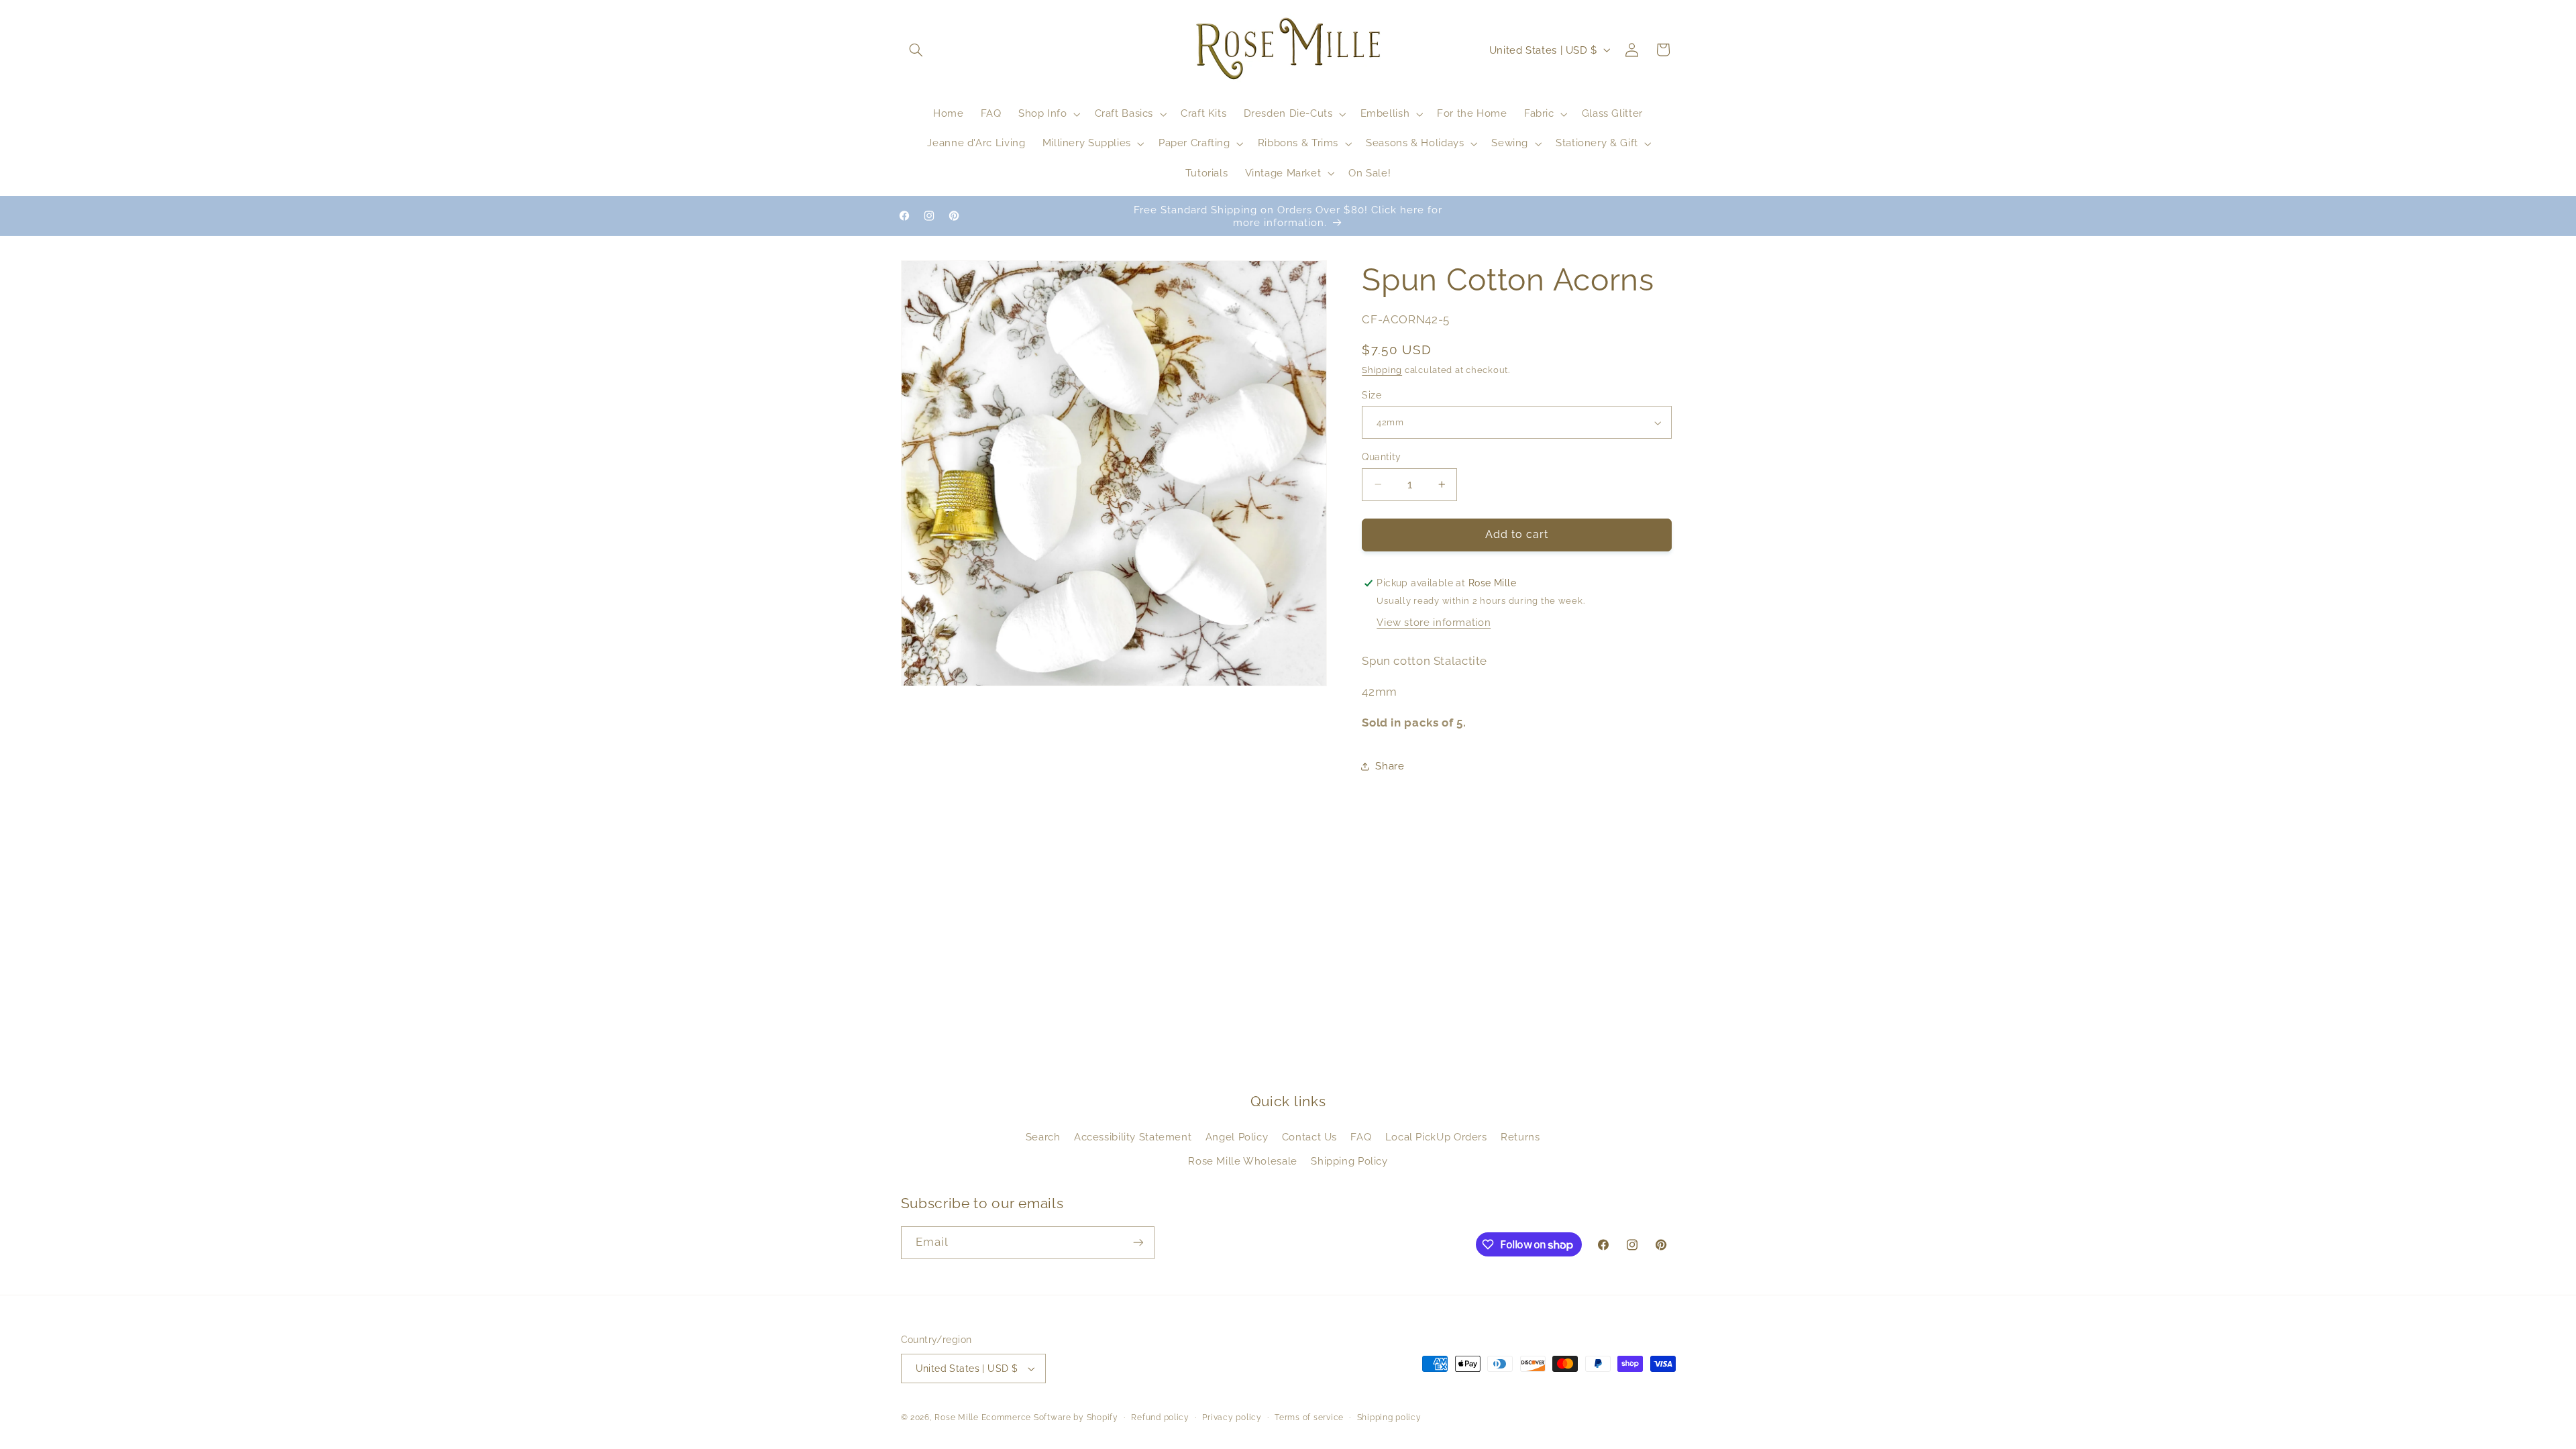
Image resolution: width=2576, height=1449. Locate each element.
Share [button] (1390, 766)
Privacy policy (1232, 1417)
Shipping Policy (1349, 1161)
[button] (916, 50)
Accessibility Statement (1133, 1137)
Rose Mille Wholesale (1243, 1161)
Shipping (1382, 370)
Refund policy (1160, 1417)
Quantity (1381, 457)
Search (1043, 1137)
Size (1372, 395)
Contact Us (1309, 1137)
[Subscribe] (1138, 1243)
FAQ (1361, 1137)
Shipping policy (1389, 1417)
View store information (1434, 622)
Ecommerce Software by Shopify (1050, 1417)
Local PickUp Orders (1436, 1137)
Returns (1520, 1137)
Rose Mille (956, 1417)
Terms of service (1309, 1417)
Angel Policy (1237, 1137)
